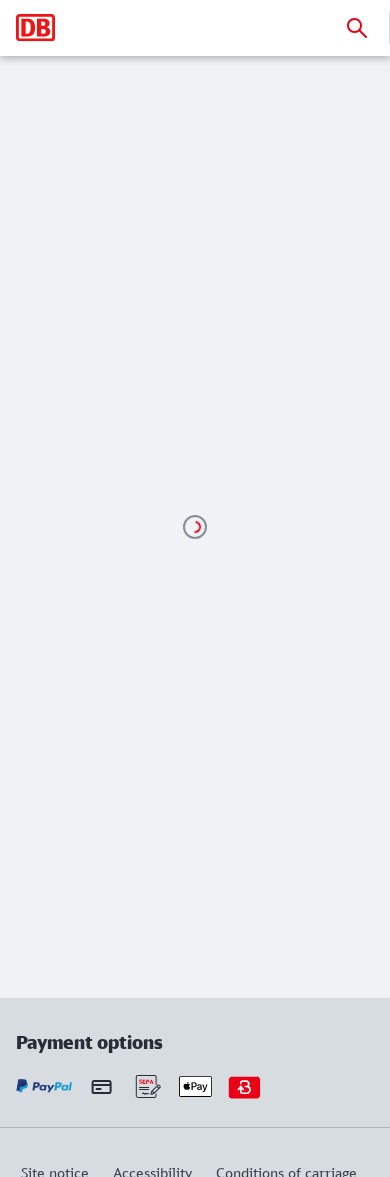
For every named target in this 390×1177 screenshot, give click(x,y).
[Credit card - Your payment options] (101, 1086)
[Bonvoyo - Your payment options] (244, 1086)
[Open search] (357, 28)
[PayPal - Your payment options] (44, 1086)
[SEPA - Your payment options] (146, 1086)
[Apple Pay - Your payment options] (195, 1086)
